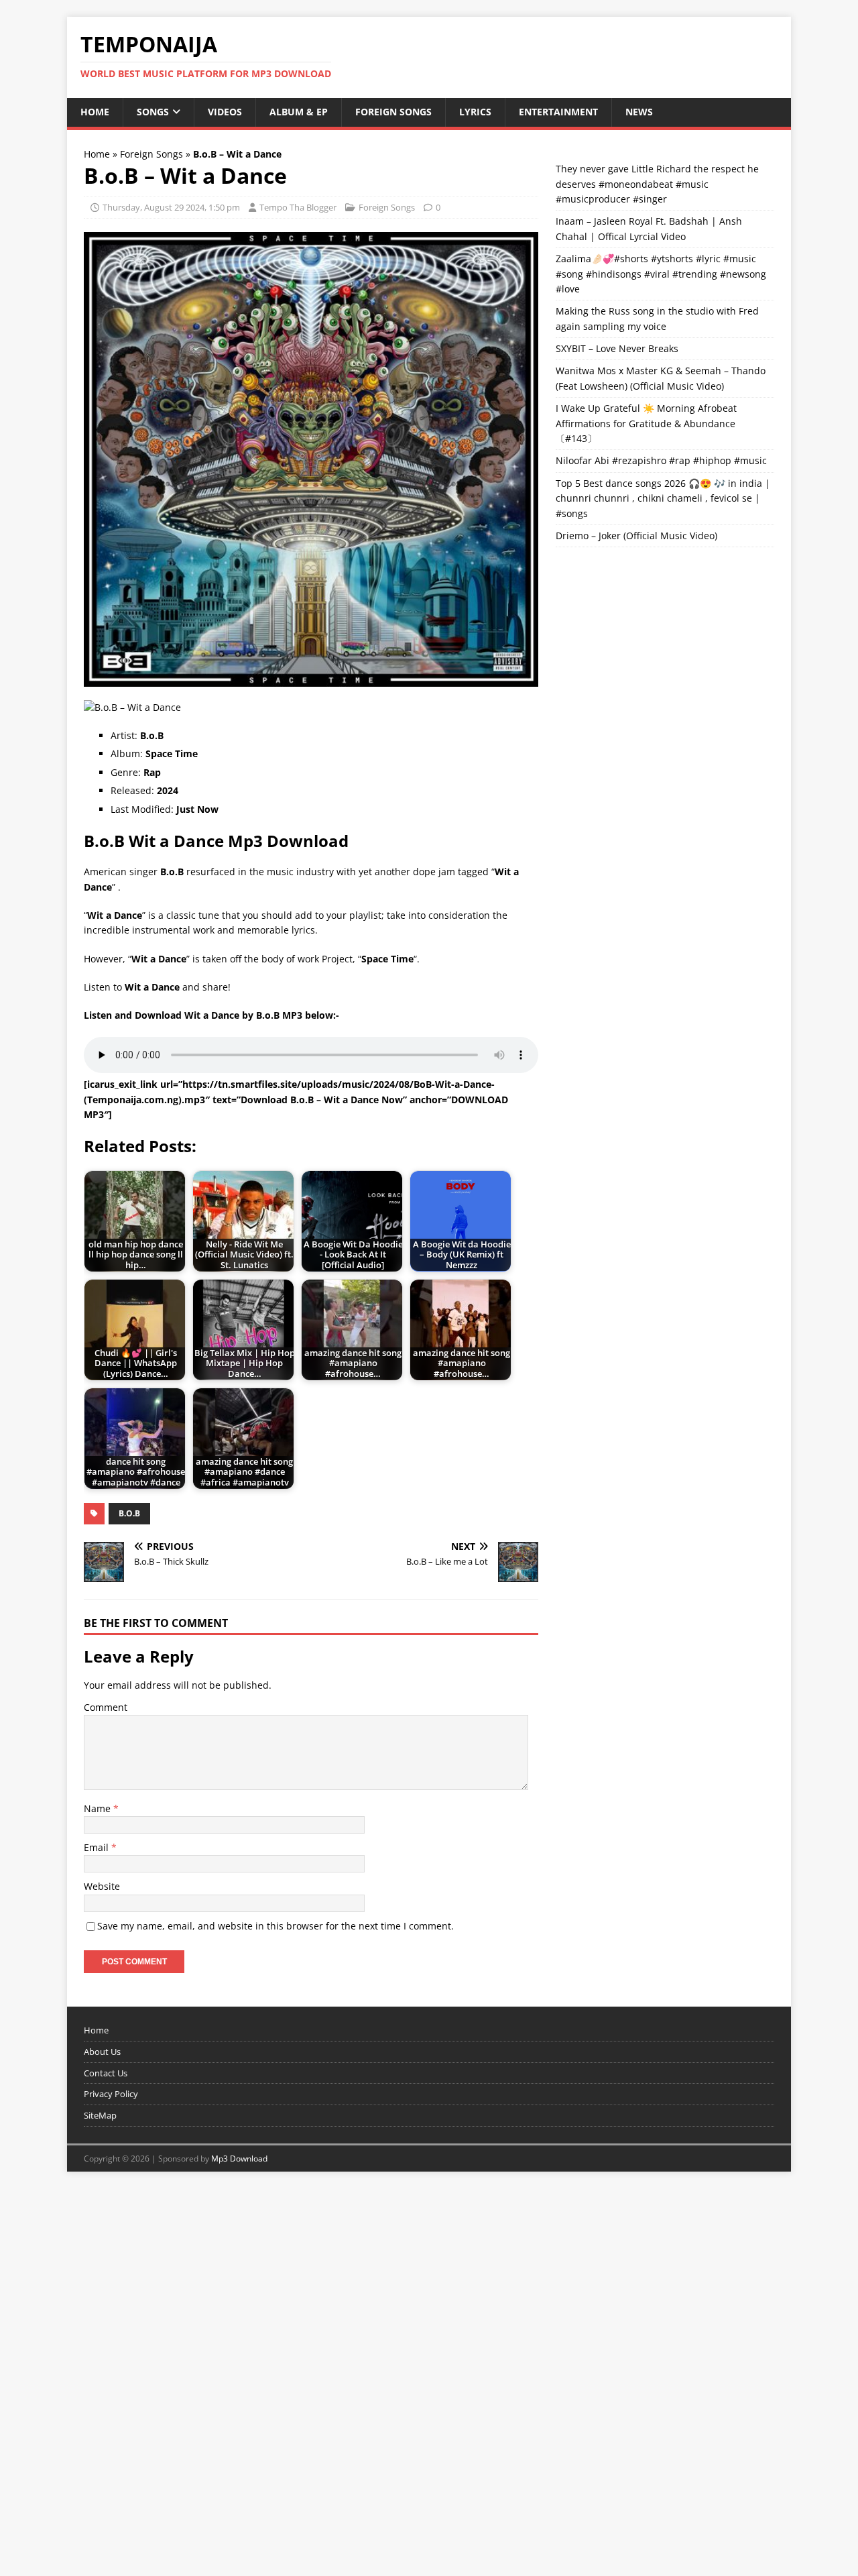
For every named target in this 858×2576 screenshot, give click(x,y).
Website (102, 1886)
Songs (153, 112)
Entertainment (558, 112)
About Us (102, 2052)
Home (95, 112)
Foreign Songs (393, 112)
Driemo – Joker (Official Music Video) (636, 536)
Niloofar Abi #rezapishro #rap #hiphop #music (661, 460)
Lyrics (475, 112)
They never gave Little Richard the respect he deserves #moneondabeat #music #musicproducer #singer (657, 184)
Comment (106, 1707)
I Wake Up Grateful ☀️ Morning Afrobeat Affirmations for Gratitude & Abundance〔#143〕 (646, 423)
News (639, 112)
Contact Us (106, 2073)
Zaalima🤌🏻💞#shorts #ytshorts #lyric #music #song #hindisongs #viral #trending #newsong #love (661, 274)
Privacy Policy (111, 2094)
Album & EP (299, 112)
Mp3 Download (239, 2159)
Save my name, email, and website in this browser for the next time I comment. (275, 1926)
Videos (225, 112)
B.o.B (129, 1513)
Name (99, 1808)
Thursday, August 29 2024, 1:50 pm (171, 207)
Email (98, 1847)
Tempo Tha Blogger (298, 207)
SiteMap (100, 2115)
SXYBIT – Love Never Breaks (617, 348)
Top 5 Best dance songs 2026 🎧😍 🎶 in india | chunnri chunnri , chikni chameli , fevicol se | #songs (663, 498)
